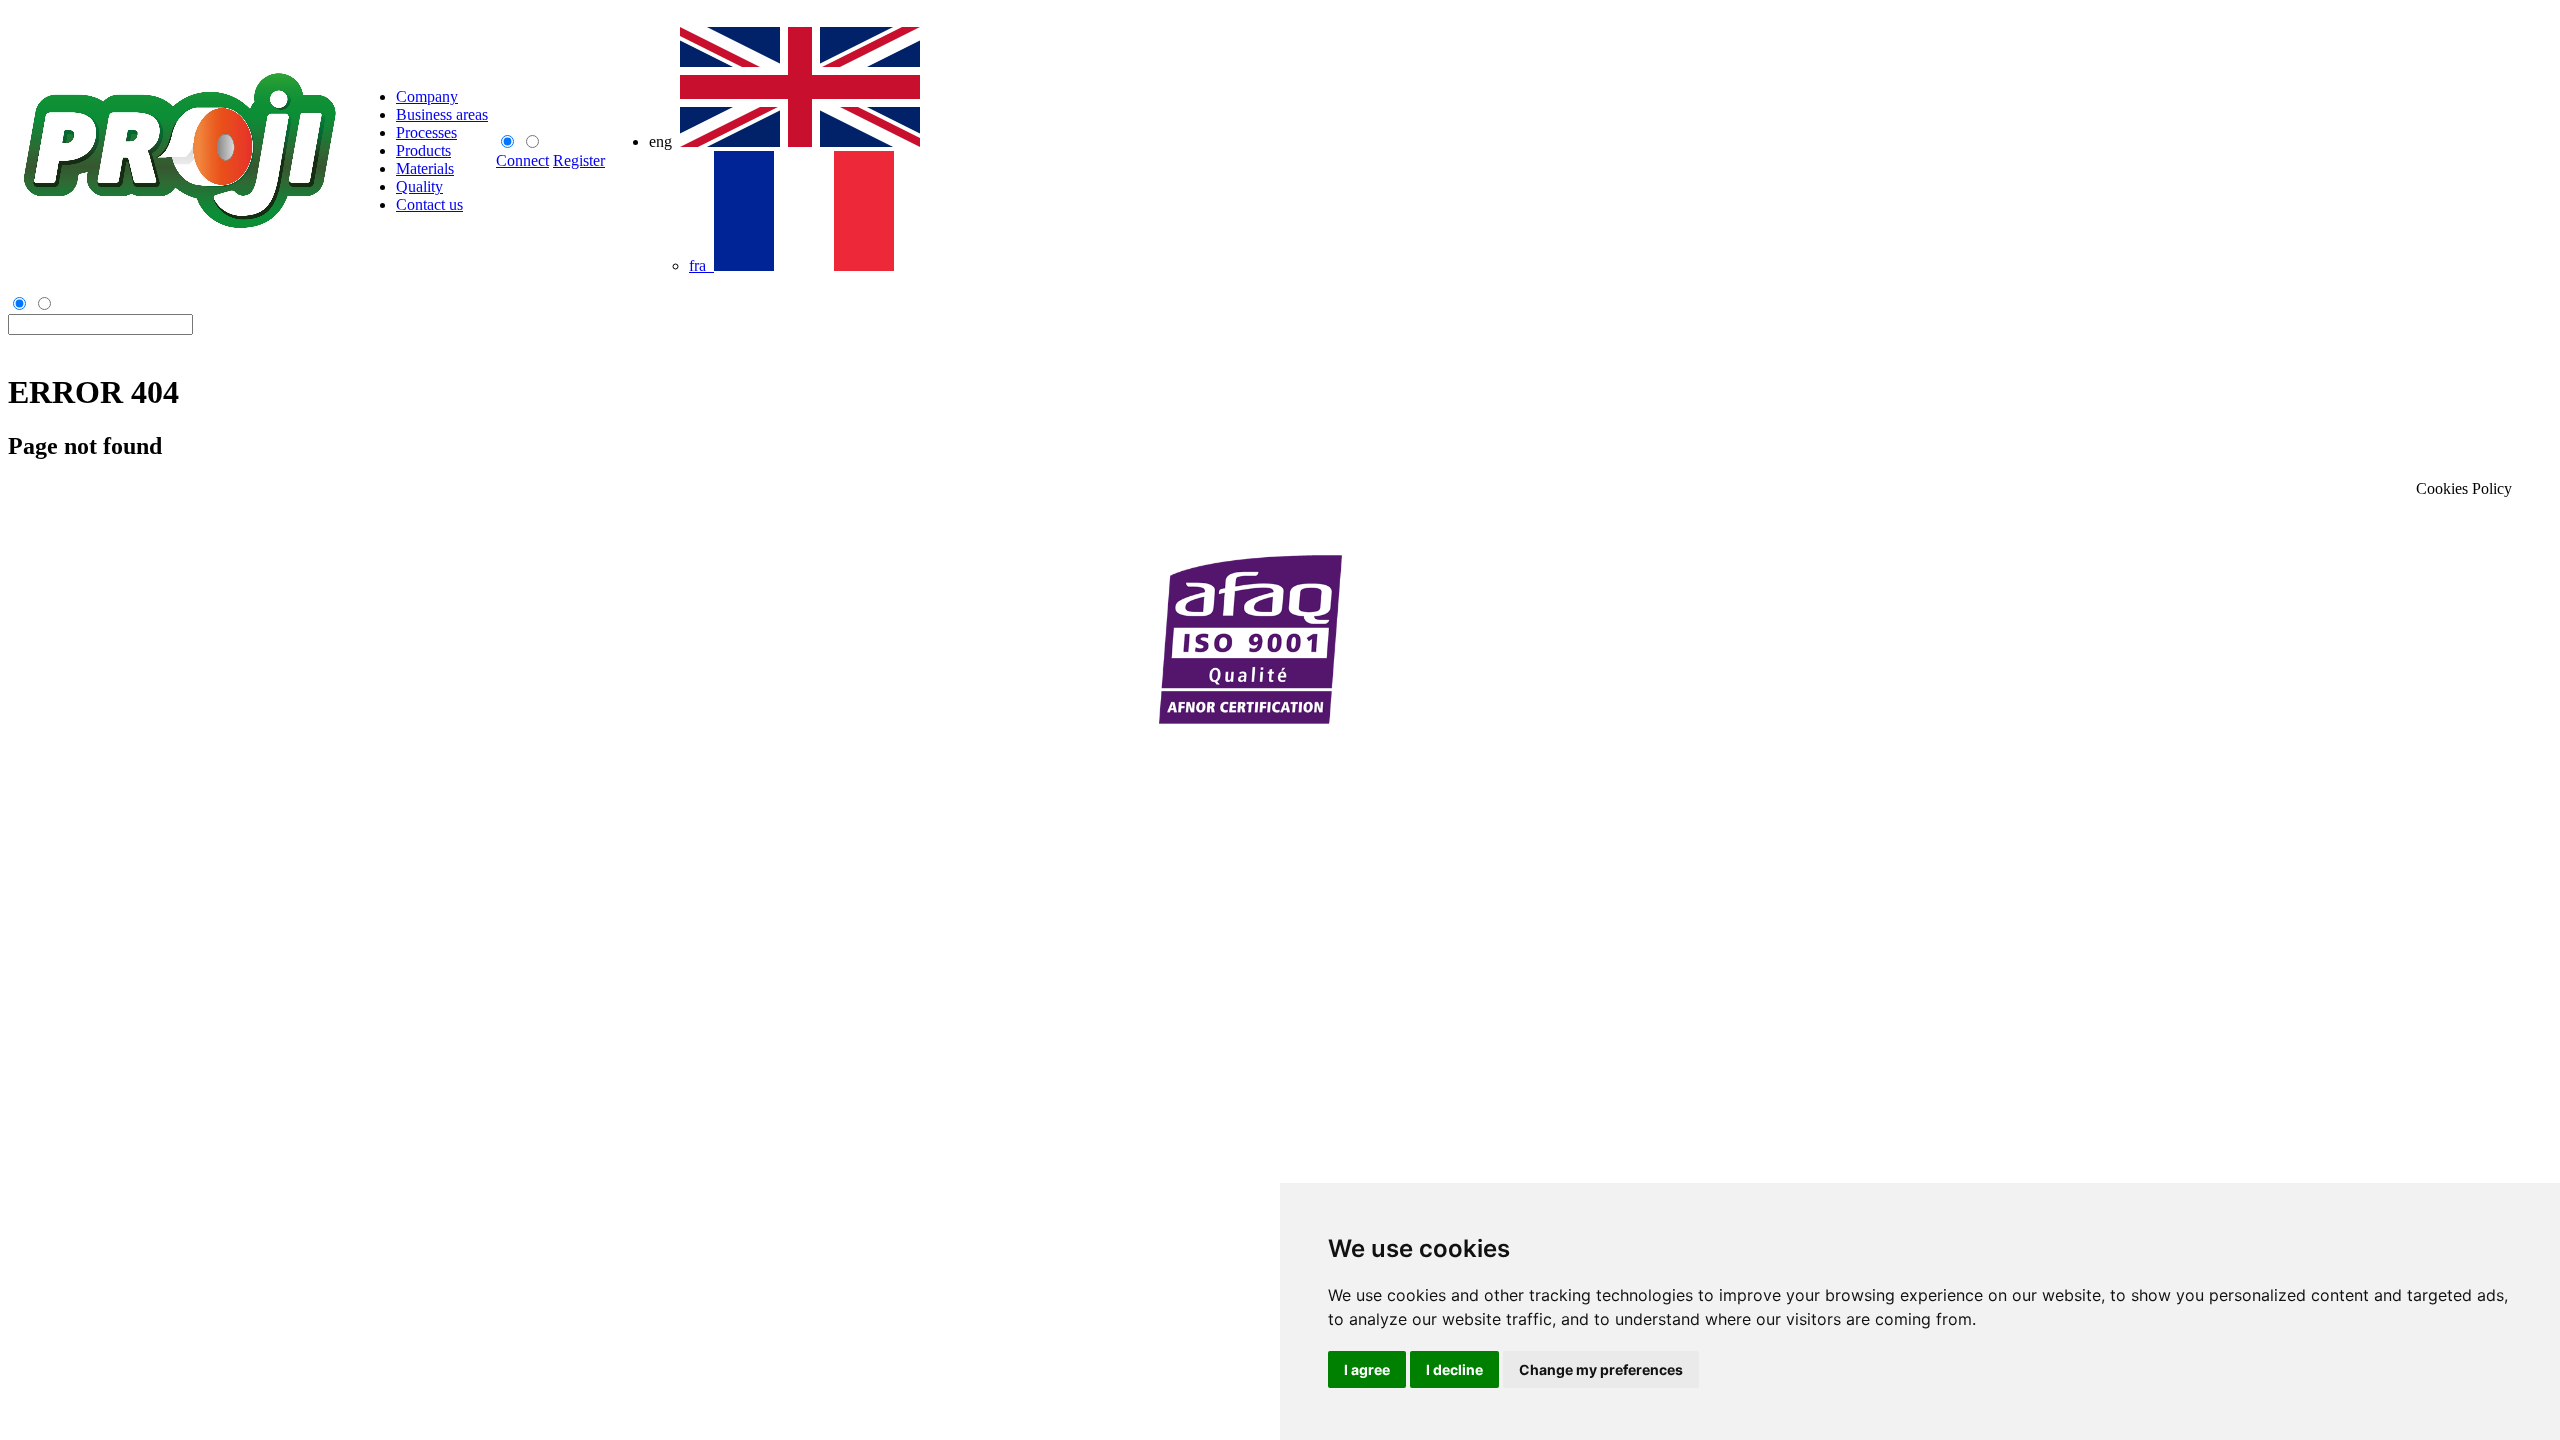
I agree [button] (1367, 1369)
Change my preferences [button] (1601, 1369)
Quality (419, 186)
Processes (426, 132)
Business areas (442, 114)
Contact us (429, 204)
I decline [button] (1454, 1369)
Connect (522, 160)
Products (423, 150)
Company (427, 96)
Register (579, 160)
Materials (425, 168)
